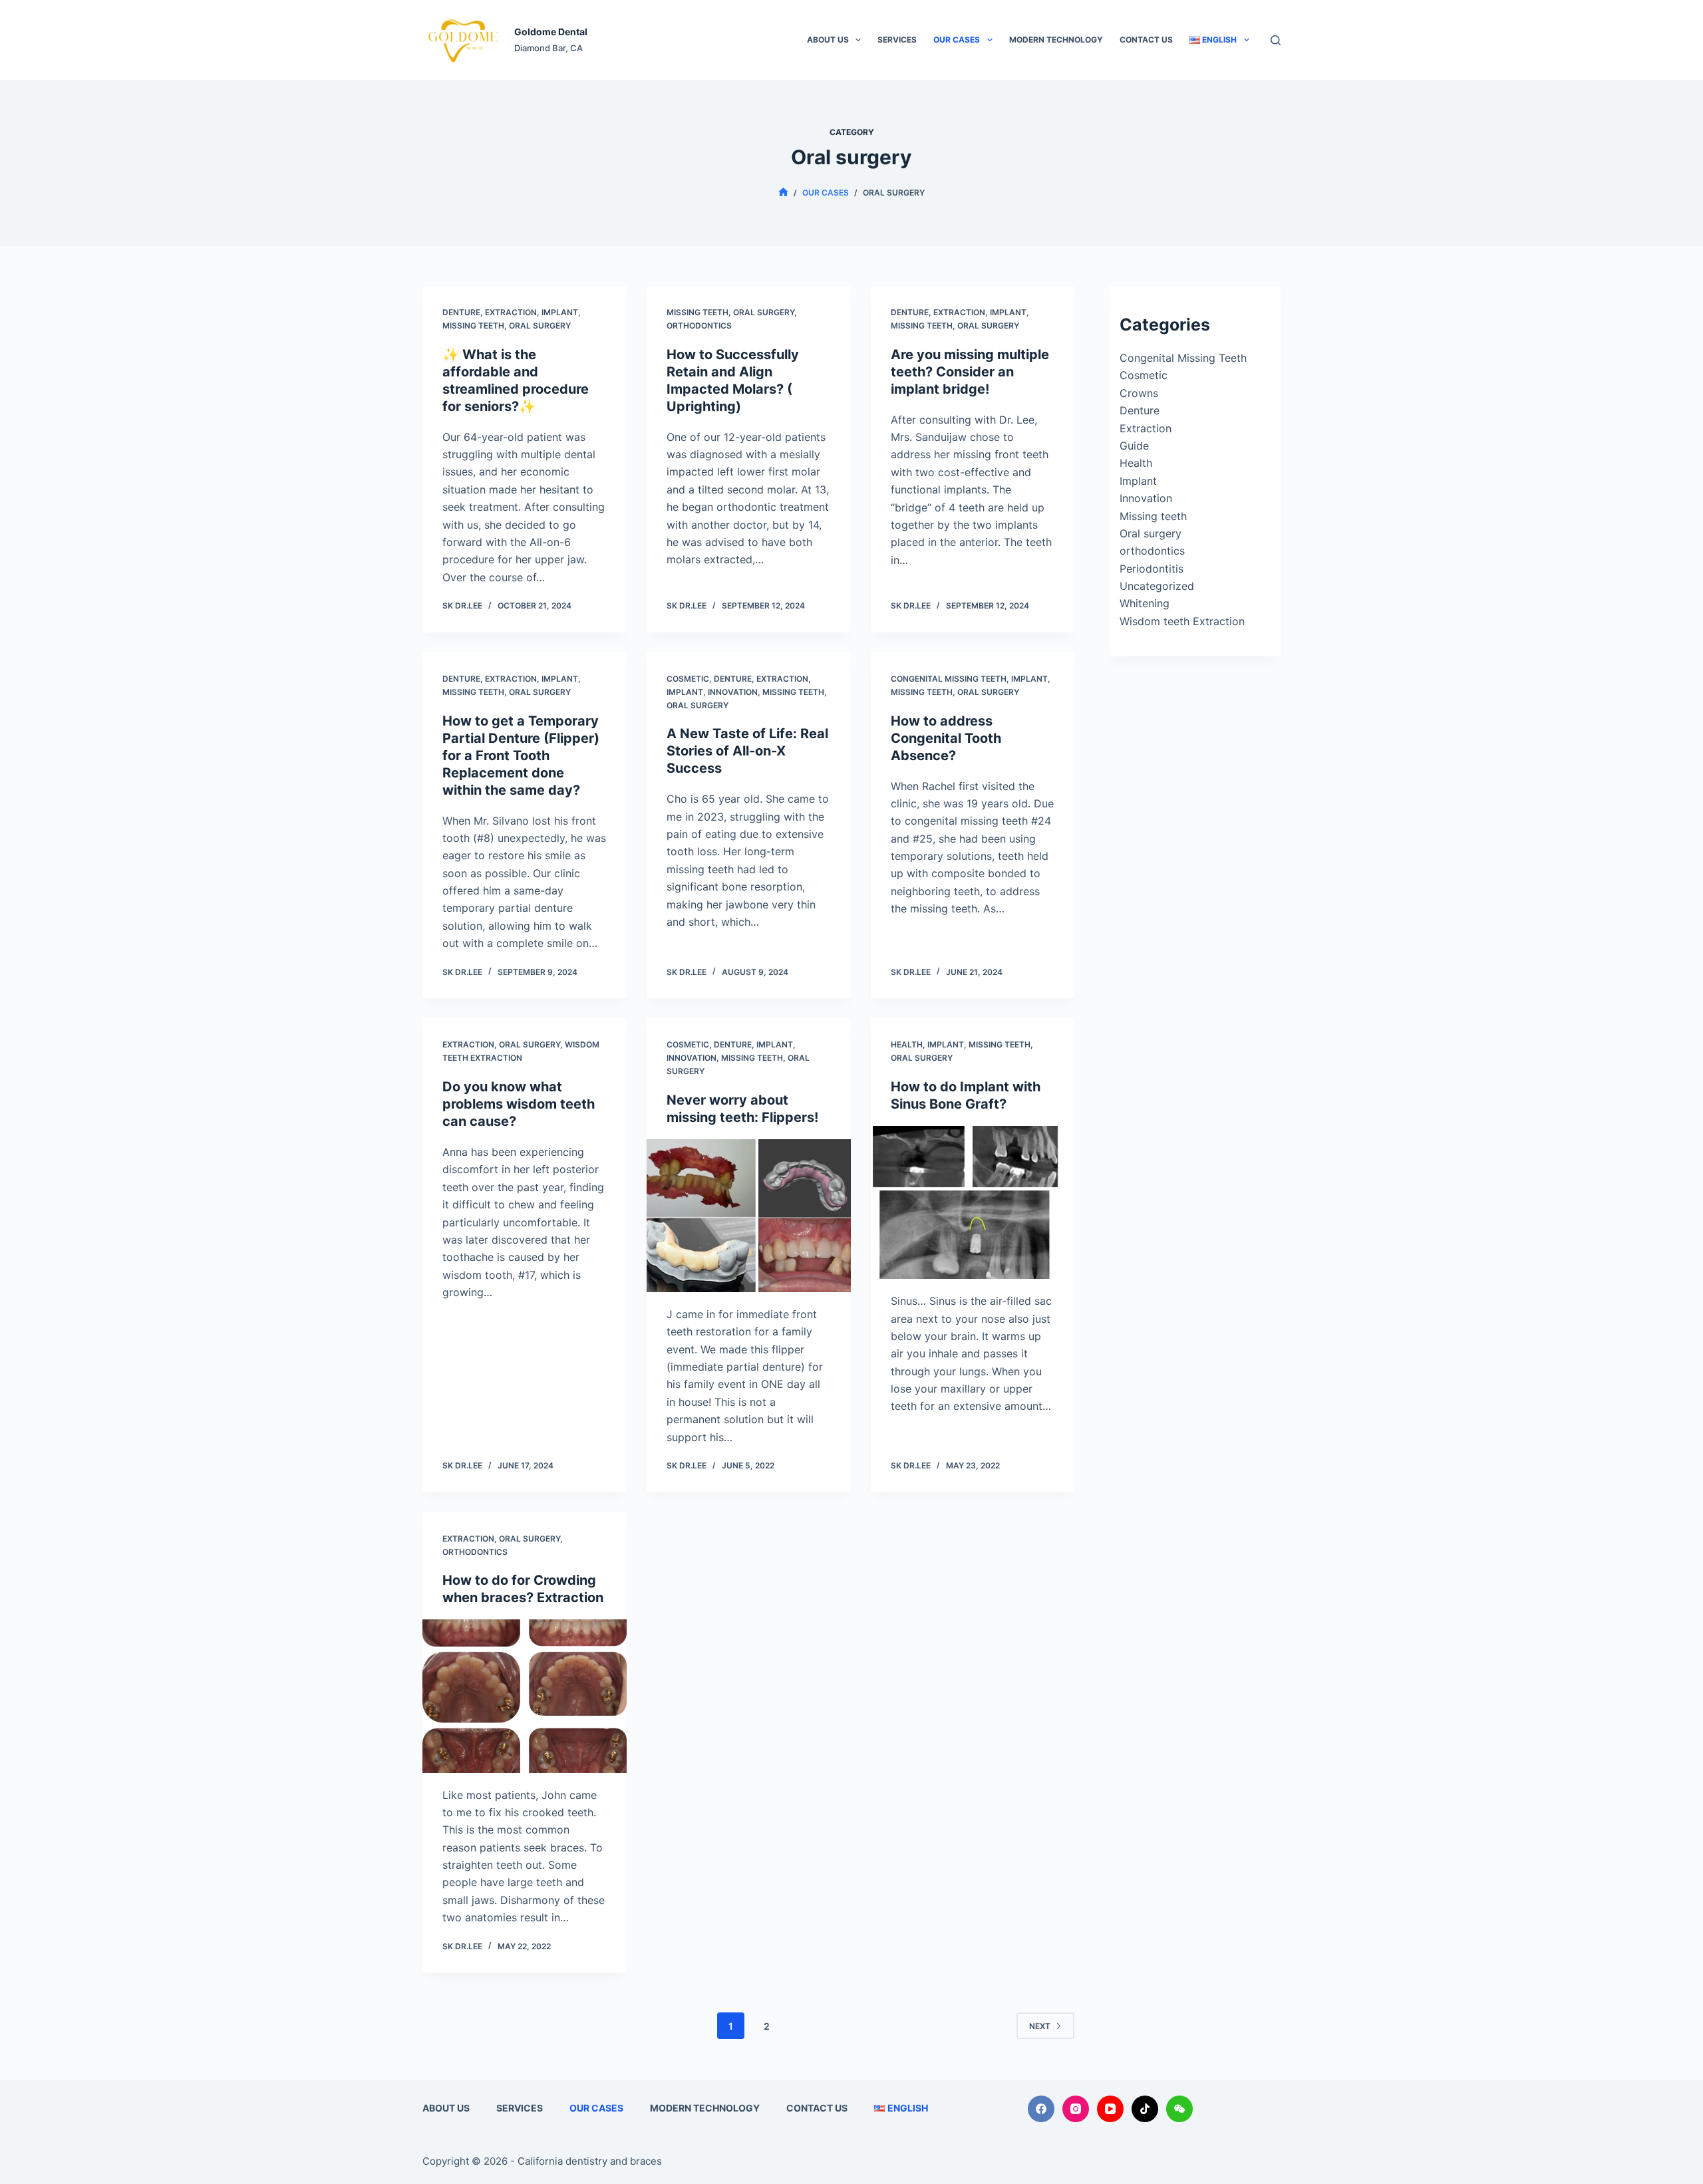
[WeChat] (1179, 2109)
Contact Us (1146, 40)
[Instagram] (1076, 2109)
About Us (828, 40)
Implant (560, 312)
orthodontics (699, 326)
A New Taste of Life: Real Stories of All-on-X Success (747, 751)
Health (907, 1044)
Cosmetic (688, 679)
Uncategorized (1157, 586)
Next (1040, 2026)
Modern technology (1056, 40)
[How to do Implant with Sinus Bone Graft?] (973, 1202)
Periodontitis (1152, 569)
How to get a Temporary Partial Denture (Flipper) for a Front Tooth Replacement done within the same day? (521, 755)
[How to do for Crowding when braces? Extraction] (525, 1696)
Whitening (1145, 603)
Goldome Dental (551, 32)
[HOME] (783, 193)
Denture (461, 312)
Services (897, 40)
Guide (1134, 446)
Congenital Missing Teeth (949, 679)
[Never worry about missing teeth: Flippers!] (749, 1216)
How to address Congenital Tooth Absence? (946, 738)
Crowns (1139, 393)
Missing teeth (473, 326)
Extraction (511, 312)
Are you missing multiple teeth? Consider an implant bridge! (970, 372)
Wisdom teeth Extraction (1182, 621)
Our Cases (957, 40)
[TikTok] (1145, 2109)
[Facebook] (1041, 2109)
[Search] (1276, 40)
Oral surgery (540, 326)
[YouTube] (1110, 2109)
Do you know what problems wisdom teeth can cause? (519, 1104)
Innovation (733, 692)
